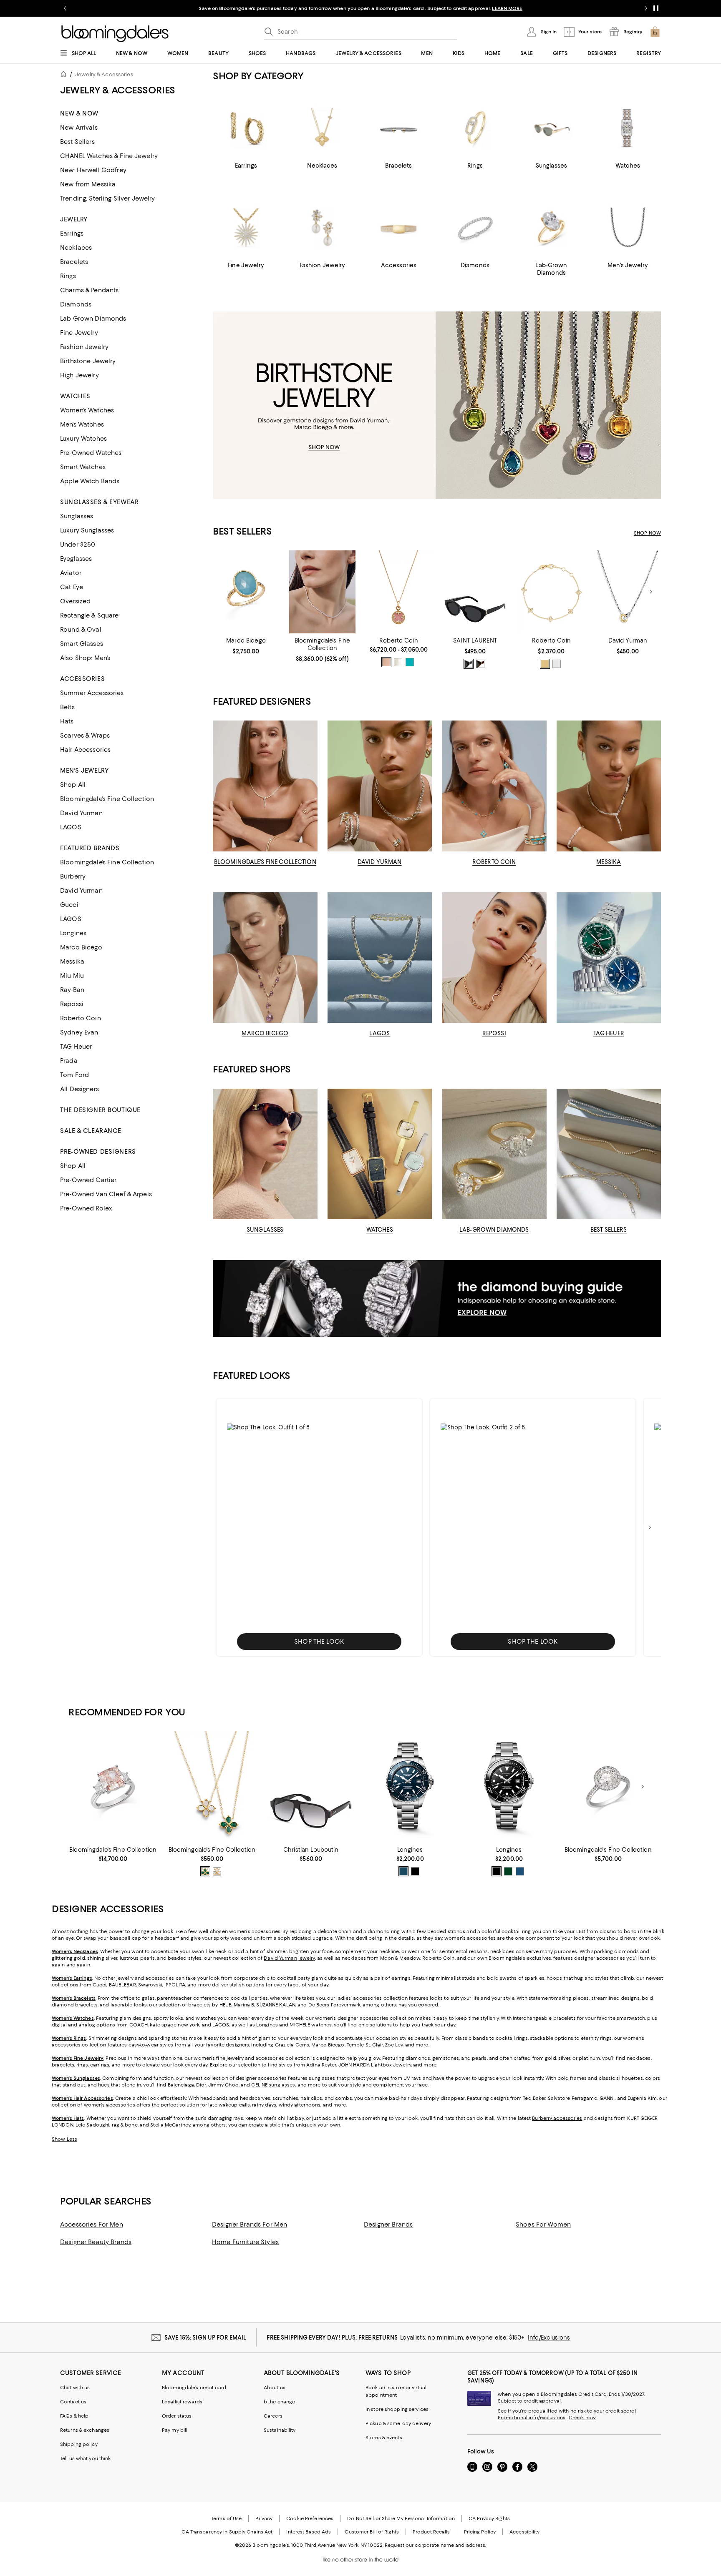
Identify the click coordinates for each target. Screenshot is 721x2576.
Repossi (72, 1004)
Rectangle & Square (89, 615)
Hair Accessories (85, 750)
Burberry (73, 876)
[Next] (651, 592)
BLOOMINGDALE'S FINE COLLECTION (265, 862)
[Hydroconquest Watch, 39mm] (410, 1787)
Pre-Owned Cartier (88, 1180)
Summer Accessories (92, 693)
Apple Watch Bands (90, 481)
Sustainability (280, 2430)
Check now (582, 2418)
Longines (73, 933)
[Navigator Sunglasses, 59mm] (311, 1787)
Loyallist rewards (182, 2402)
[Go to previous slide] (65, 8)
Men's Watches (82, 424)
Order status (177, 2416)
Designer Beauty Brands (96, 2242)
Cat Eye (72, 587)
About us (275, 2388)
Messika (72, 962)
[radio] (386, 662)
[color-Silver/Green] (508, 1871)
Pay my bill (175, 2430)
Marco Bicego (81, 947)
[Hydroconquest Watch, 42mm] (509, 1787)
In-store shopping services (397, 2409)
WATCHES (380, 1230)
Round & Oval (81, 630)
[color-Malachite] (205, 1871)
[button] (319, 1527)
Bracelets (74, 262)
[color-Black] (469, 664)
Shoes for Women (543, 2224)
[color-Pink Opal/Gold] (386, 662)
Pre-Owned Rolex (86, 1208)
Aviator (71, 573)
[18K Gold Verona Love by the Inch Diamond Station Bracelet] (551, 592)
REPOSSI (494, 1033)
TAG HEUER (609, 1033)
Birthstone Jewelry (88, 361)
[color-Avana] (480, 664)
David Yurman (81, 813)
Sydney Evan (79, 1032)
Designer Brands (388, 2224)
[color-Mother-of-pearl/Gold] (398, 662)
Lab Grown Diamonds (93, 319)
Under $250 (78, 545)
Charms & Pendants (89, 290)
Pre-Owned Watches (91, 453)
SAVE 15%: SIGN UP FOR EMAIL (205, 2337)
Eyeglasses (76, 559)
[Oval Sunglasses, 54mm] (475, 592)
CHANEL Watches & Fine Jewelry (109, 156)
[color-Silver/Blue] (403, 1871)
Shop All (73, 785)
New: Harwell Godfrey (93, 170)
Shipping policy (79, 2444)
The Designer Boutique (100, 1110)
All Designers (79, 1089)
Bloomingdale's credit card (194, 2388)
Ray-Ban (72, 990)
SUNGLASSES (265, 1230)
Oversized (75, 601)
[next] (650, 1527)
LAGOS (71, 827)
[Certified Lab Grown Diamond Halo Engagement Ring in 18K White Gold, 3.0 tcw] (608, 1787)
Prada (69, 1061)
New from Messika (88, 184)
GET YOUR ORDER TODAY (280, 8)
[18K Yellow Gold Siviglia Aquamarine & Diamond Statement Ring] (246, 592)
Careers (273, 2416)
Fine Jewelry (79, 333)
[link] (246, 646)
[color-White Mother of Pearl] (217, 1871)
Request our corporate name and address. (435, 2545)
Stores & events (384, 2438)
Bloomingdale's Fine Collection (107, 799)
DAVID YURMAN (380, 862)
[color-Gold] (545, 664)
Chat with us (75, 2388)
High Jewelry (79, 375)
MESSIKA (609, 862)
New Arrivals (79, 128)
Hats (67, 721)
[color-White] (557, 664)
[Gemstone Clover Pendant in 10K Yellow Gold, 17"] (212, 1787)
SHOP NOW (457, 8)
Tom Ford (74, 1075)
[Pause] (656, 8)
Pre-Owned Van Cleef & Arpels (106, 1194)
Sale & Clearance (91, 1131)
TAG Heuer (76, 1047)
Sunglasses (77, 516)
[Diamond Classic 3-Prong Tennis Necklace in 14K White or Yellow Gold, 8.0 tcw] (322, 592)
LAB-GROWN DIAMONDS (494, 1230)
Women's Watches (87, 410)
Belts (67, 707)
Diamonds (76, 304)
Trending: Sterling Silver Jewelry (108, 198)
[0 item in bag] (655, 32)
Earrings (72, 233)
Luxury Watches (83, 439)
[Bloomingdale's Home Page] (115, 34)
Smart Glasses (82, 644)
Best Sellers (77, 142)
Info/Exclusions (549, 2337)
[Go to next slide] (646, 8)
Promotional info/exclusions (532, 2418)
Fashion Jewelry (84, 347)
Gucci (69, 905)
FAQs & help (74, 2416)
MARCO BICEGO (265, 1033)
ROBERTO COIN (494, 862)
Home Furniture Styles (245, 2242)
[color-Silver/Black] (415, 1871)
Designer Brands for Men (250, 2224)
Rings (68, 276)
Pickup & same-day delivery (398, 2423)
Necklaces (76, 248)
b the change (279, 2402)
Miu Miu (72, 976)
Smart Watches (83, 467)
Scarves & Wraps (85, 736)
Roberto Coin (81, 1018)
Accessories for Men (92, 2224)
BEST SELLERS (609, 1230)
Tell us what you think (85, 2458)
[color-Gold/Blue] (410, 662)
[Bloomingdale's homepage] (65, 75)
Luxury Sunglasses (87, 530)
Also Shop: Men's (85, 658)
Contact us (73, 2402)
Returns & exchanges (85, 2430)
